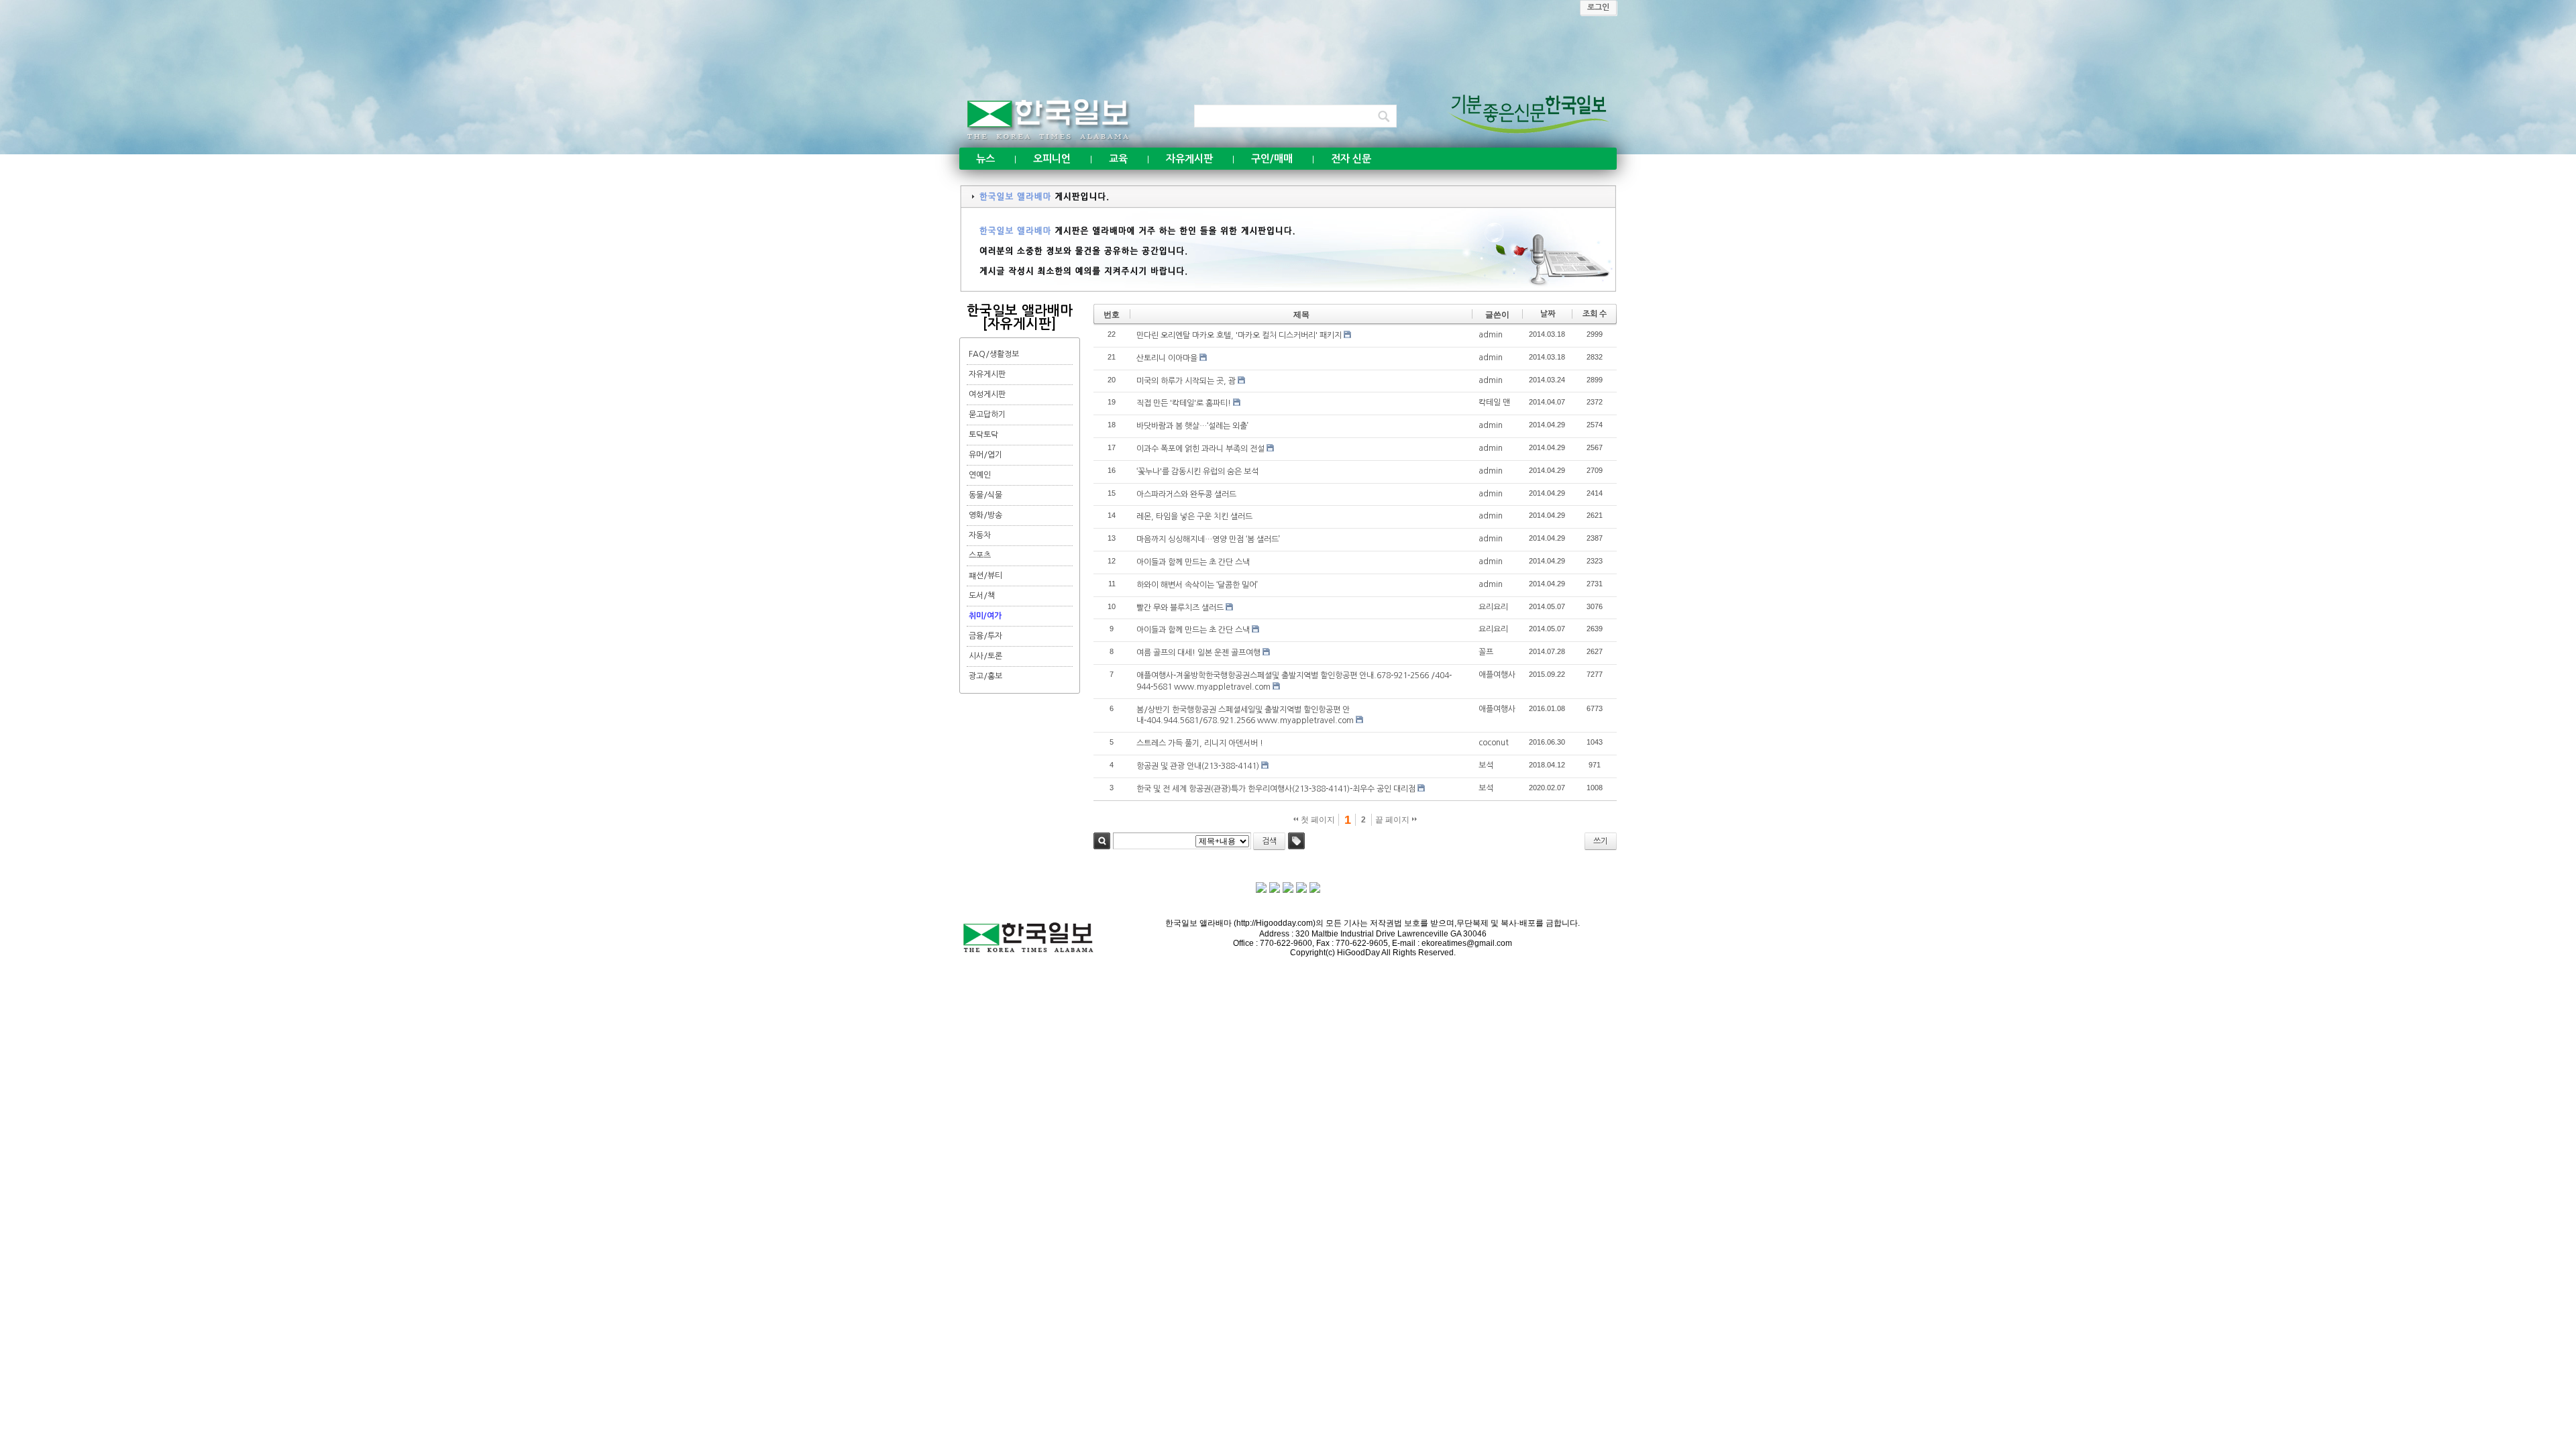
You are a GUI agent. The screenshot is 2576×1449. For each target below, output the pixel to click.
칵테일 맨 (1494, 402)
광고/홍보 (985, 676)
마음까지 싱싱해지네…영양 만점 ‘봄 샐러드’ (1208, 539)
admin (1491, 335)
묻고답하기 (987, 415)
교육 (1118, 159)
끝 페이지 (1393, 820)
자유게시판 (1189, 159)
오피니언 (1052, 159)
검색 (1102, 841)
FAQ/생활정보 (994, 354)
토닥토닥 (983, 435)
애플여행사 (1497, 675)
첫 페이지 (1317, 820)
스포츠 (980, 555)
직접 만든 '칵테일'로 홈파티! (1184, 403)
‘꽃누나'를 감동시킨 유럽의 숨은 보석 (1197, 472)
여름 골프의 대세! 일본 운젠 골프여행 (1198, 653)
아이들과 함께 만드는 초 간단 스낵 (1193, 562)
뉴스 (985, 159)
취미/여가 (985, 616)
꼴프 (1486, 652)
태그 (1296, 841)
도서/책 (982, 596)
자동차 (980, 535)
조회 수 (1595, 314)
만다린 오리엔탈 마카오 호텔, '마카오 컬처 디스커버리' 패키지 (1239, 335)
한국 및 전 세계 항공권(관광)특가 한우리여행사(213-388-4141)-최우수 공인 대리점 (1276, 789)
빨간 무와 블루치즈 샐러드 (1180, 608)
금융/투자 (985, 636)
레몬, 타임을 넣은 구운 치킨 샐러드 (1194, 517)
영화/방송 (985, 515)
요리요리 (1493, 607)
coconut (1494, 743)
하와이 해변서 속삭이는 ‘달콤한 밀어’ (1197, 585)
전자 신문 (1351, 159)
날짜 (1548, 314)
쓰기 (1601, 841)
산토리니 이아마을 (1167, 358)
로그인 (1598, 7)
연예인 (980, 475)
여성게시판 (987, 394)
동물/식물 (985, 495)
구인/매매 (1272, 159)
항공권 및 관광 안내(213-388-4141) (1198, 766)
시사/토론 (985, 656)
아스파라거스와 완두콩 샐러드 (1186, 494)
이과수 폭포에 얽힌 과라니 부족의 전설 (1200, 449)
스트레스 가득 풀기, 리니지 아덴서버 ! (1200, 743)
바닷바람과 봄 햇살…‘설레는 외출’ (1192, 426)
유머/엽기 (985, 455)
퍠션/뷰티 (985, 576)
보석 (1486, 765)
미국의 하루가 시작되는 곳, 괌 (1186, 381)
